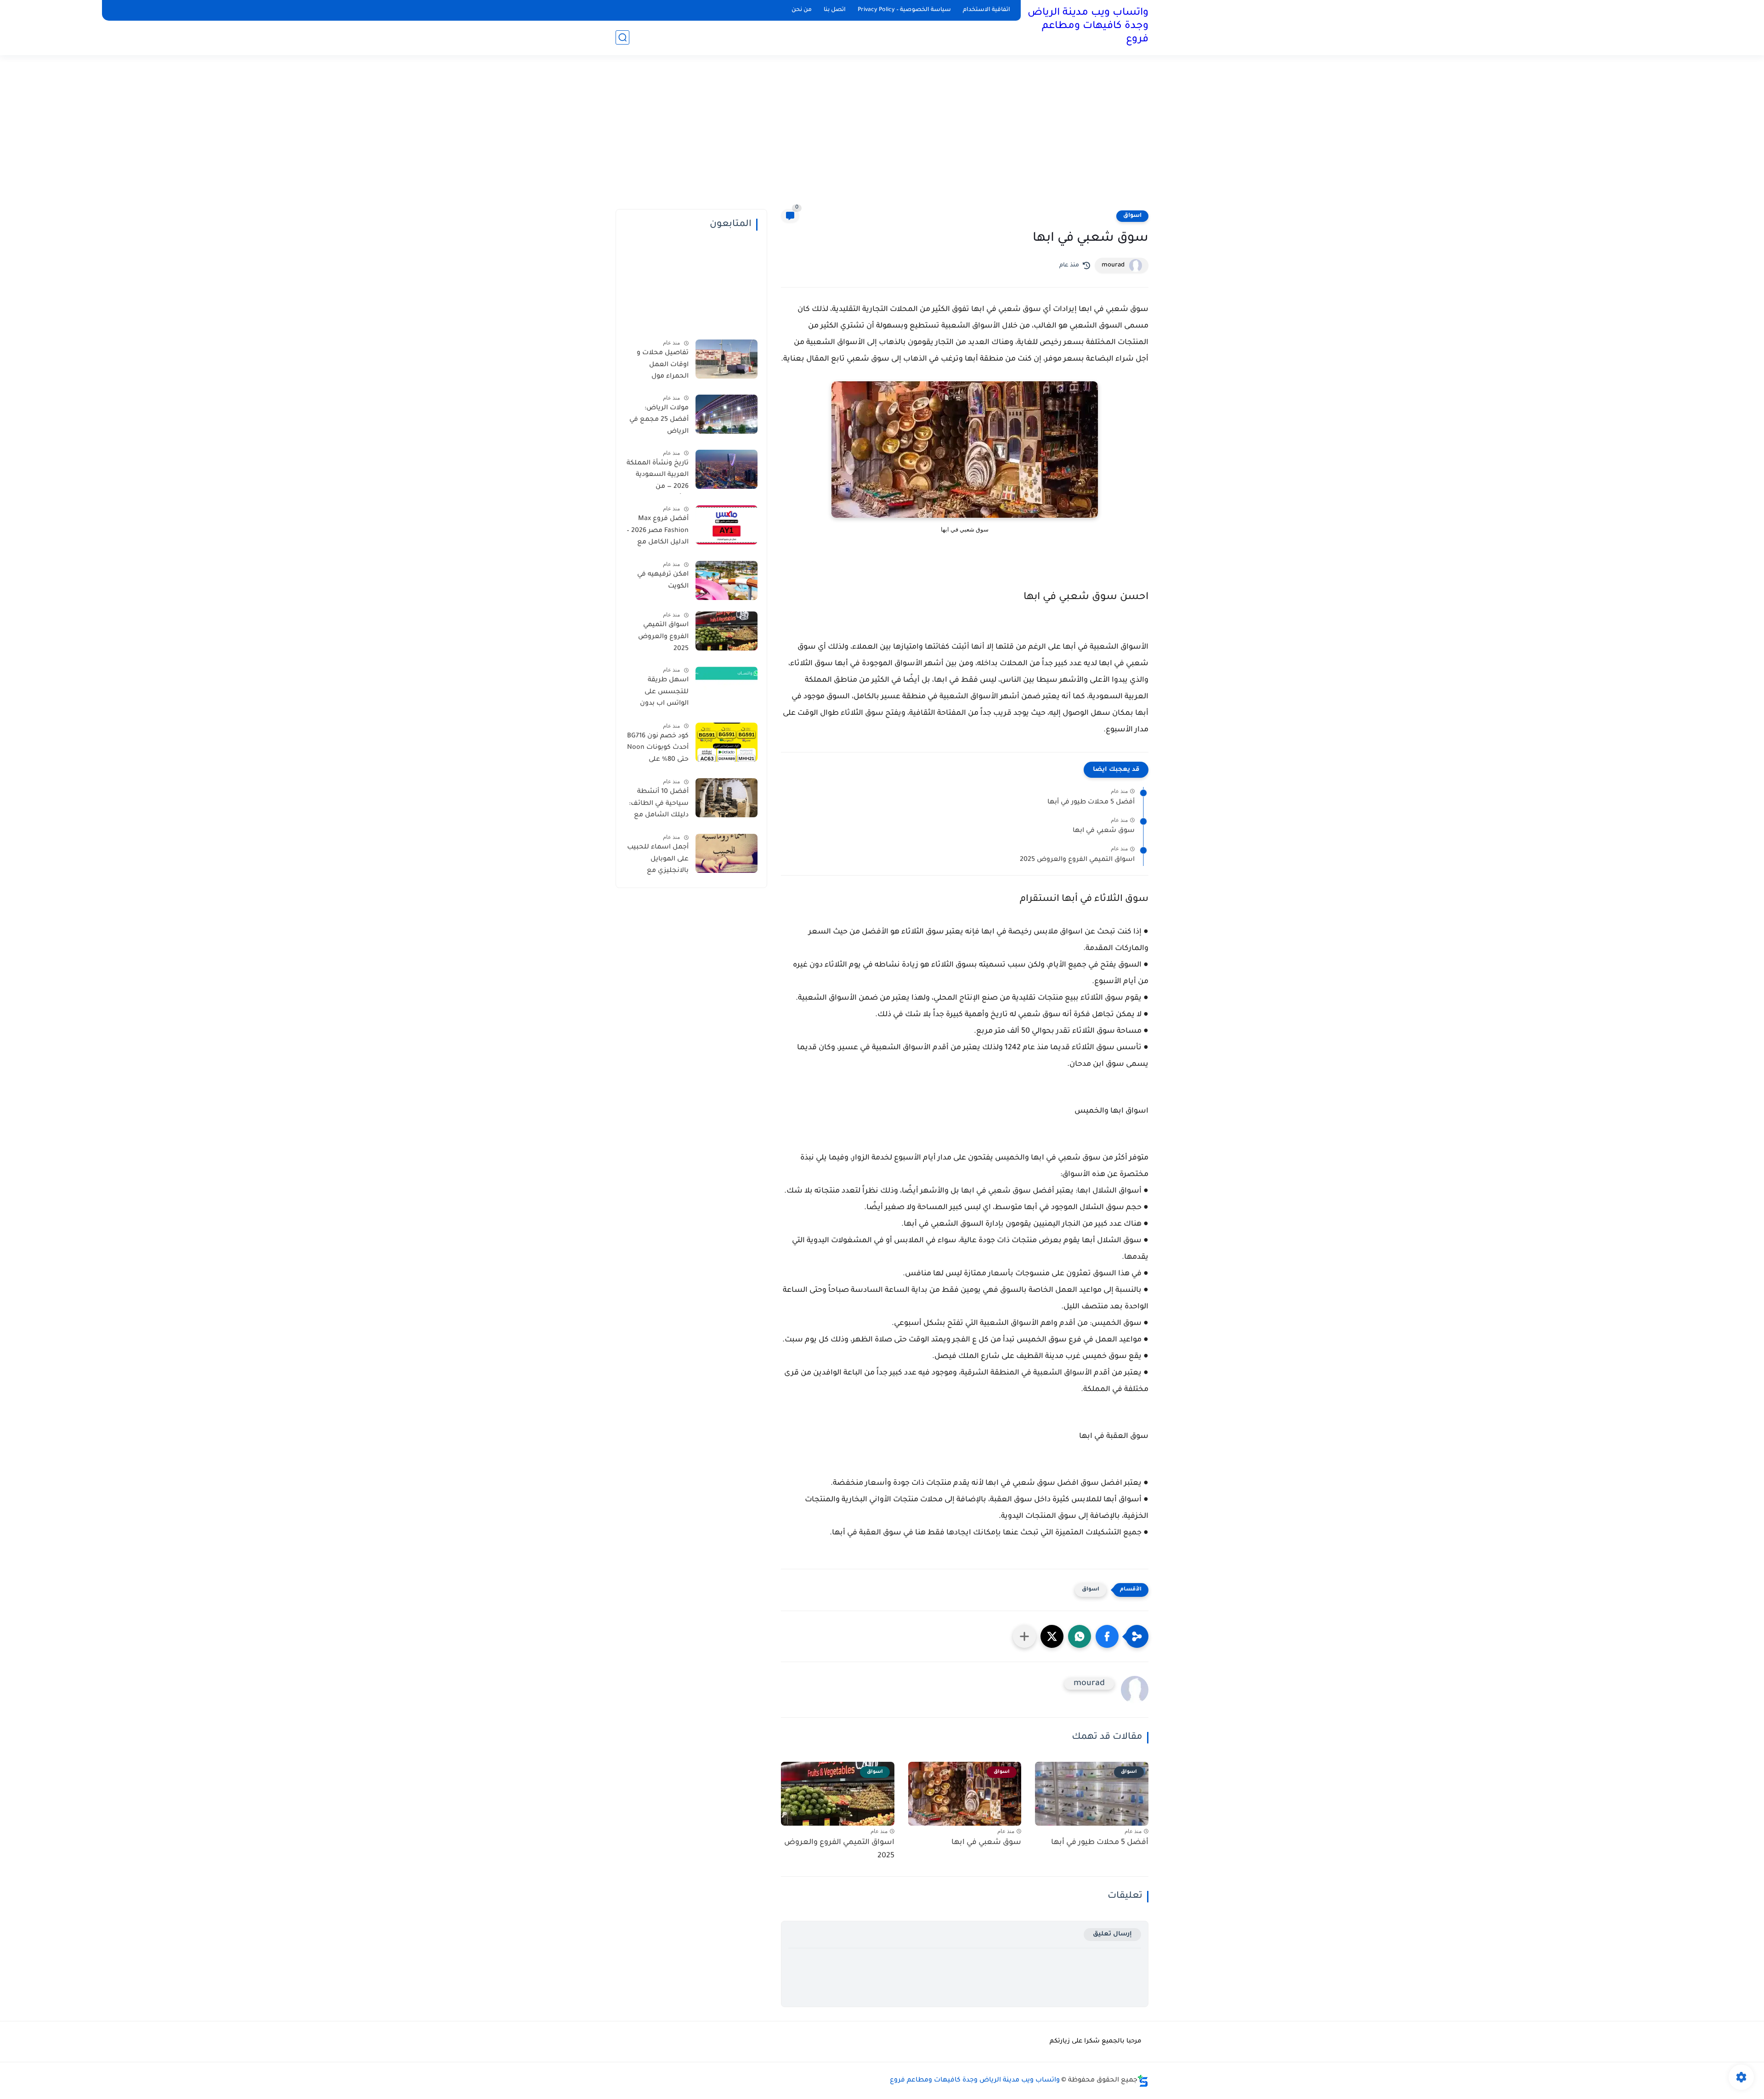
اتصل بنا (835, 10)
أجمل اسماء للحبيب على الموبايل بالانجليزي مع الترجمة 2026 (658, 861)
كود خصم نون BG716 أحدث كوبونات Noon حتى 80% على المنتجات (658, 750)
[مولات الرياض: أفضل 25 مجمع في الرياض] (727, 414)
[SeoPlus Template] (1143, 2081)
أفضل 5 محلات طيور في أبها (1091, 803)
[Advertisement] (882, 138)
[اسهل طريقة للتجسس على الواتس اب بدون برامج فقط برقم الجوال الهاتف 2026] (727, 686)
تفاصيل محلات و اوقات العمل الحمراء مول (663, 365)
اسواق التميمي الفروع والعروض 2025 (1077, 860)
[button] (1107, 1636)
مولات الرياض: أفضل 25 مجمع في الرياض (659, 420)
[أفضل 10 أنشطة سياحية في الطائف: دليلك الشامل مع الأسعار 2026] (727, 798)
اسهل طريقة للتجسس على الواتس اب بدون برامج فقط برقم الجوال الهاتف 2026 (659, 694)
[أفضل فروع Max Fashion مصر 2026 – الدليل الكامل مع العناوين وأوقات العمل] (727, 525)
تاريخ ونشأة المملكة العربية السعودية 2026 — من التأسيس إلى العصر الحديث (658, 477)
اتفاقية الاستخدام (987, 10)
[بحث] (622, 37)
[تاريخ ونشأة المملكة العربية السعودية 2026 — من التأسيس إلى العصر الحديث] (727, 469)
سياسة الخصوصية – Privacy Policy (904, 10)
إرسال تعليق (1112, 1934)
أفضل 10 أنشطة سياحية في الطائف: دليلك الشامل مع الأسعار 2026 (659, 805)
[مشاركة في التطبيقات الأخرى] (1024, 1636)
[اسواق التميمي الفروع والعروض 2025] (727, 631)
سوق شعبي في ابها (1104, 831)
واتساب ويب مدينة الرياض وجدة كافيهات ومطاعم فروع (1088, 27)
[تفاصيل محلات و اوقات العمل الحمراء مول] (727, 359)
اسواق (1132, 216)
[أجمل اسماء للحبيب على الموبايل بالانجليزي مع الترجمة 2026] (727, 853)
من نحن (802, 10)
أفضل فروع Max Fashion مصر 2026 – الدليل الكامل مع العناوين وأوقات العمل (658, 532)
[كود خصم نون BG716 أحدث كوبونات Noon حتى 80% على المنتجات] (727, 742)
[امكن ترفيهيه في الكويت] (727, 580)
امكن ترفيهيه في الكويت (663, 581)
